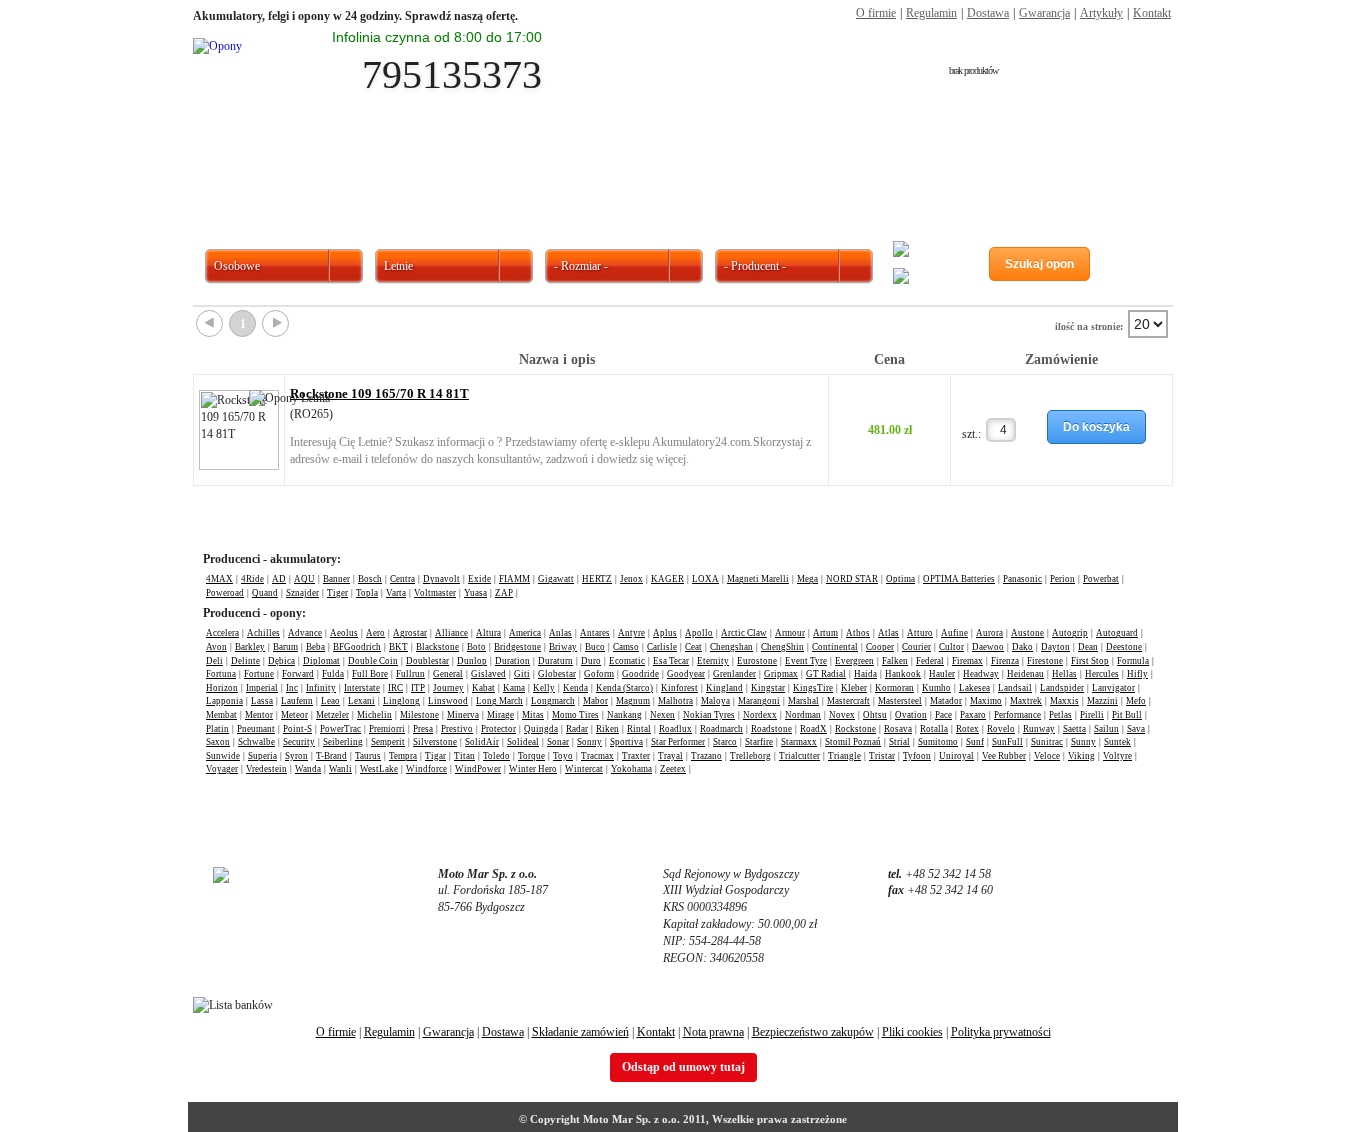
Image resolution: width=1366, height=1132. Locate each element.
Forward (298, 674)
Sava (1136, 729)
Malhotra (675, 701)
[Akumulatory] (988, 173)
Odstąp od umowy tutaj (683, 1067)
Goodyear (686, 674)
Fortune (259, 674)
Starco (725, 742)
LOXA (705, 579)
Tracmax (597, 756)
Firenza (1005, 661)
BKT (398, 647)
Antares (595, 633)
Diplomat (321, 661)
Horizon (222, 688)
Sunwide (223, 756)
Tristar (882, 756)
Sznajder (302, 593)
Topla (367, 593)
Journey (448, 688)
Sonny (589, 742)
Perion (1062, 579)
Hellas (1064, 674)
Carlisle (662, 647)
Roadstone (771, 729)
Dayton (1055, 647)
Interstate (362, 688)
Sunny (1083, 742)
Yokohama (631, 769)
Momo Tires (575, 715)
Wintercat (584, 769)
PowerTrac (340, 729)
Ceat (693, 647)
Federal (930, 661)
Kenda (575, 688)
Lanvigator (1113, 688)
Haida (865, 674)
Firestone (1045, 661)
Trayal (670, 756)
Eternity (713, 661)
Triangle (844, 756)
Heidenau (1025, 674)
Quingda (541, 729)
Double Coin (373, 661)
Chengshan (731, 647)
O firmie (876, 13)
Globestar (557, 674)
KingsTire (813, 688)
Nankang (624, 715)
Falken (895, 661)
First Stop (1090, 661)
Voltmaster (435, 593)
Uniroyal (956, 756)
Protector (498, 729)
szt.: (971, 434)
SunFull (1007, 742)
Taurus (368, 756)
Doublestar (427, 661)
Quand (265, 593)
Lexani (361, 701)
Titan (464, 756)
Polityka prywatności (1001, 1032)
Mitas (533, 715)
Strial (899, 742)
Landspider (1062, 688)
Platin (217, 729)
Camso (626, 647)
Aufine (954, 633)
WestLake (379, 769)
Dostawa (988, 13)
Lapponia (224, 701)
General (448, 674)
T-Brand (331, 756)
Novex (842, 715)
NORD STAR (852, 579)
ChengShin (782, 647)
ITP (418, 688)
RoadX (813, 729)
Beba (315, 647)
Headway (981, 674)
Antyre (631, 633)
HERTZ (597, 579)
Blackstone (437, 647)
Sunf (975, 742)
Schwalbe (256, 742)
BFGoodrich (357, 647)
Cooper (880, 647)
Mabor (595, 701)
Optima (900, 579)
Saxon (218, 742)
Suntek (1117, 742)
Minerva (463, 715)
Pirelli (1092, 715)
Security (299, 742)
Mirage (500, 715)
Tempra (403, 756)
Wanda (308, 769)
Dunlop (472, 661)
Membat (221, 715)
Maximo (986, 701)
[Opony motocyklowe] (744, 173)
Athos (858, 633)
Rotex (967, 729)
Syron (296, 756)
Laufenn (297, 701)
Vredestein (266, 769)
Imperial (262, 688)
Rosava (898, 729)
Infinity (321, 688)
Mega (807, 579)
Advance (305, 633)
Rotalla (934, 729)
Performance (1017, 715)
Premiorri (387, 729)
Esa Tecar (671, 661)
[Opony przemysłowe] (622, 173)
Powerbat (1101, 579)
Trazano (706, 756)
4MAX (219, 579)
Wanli (340, 769)
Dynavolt (441, 579)
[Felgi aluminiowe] (866, 173)
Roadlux (675, 729)
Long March (499, 701)
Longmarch (553, 701)
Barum (285, 647)
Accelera (222, 633)
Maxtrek (1026, 701)
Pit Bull (1127, 715)
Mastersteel (900, 701)
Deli (214, 661)
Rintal (639, 729)
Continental (835, 647)
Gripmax (781, 674)
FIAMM (514, 579)
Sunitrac (1047, 742)
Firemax (967, 661)
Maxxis (1064, 701)
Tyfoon (917, 756)
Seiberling (343, 742)
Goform (599, 674)
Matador (946, 701)
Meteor (294, 715)
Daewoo (988, 647)
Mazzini (1102, 701)
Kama (514, 688)
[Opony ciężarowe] (378, 173)
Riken (607, 729)
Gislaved (488, 674)
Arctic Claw (744, 633)
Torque (531, 756)
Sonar (558, 742)
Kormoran (894, 688)
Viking (1081, 756)
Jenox (631, 579)
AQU (304, 579)
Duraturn (555, 661)
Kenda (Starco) (624, 688)
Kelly (544, 688)
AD (279, 579)
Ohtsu (875, 715)
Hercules (1102, 674)
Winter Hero (533, 769)
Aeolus (344, 633)
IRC (395, 688)
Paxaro (973, 715)
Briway (563, 647)
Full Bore (370, 674)
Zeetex (673, 769)
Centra (402, 579)
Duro (591, 661)
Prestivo (457, 729)
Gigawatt (556, 579)
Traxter (636, 756)
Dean (1088, 647)
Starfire (759, 742)
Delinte (245, 661)
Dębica (281, 661)
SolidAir (482, 742)
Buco (595, 647)
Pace (943, 715)
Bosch (370, 579)
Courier (916, 647)
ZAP (504, 593)
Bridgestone (517, 647)
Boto (476, 647)
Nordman (803, 715)
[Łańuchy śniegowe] (1111, 173)
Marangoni (759, 701)
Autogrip (1070, 633)
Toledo (496, 756)
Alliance (451, 633)
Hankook (903, 674)
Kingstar (768, 688)
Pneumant (256, 729)
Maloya (715, 701)
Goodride (640, 674)
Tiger (337, 593)
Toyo (563, 756)
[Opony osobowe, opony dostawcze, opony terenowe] (255, 173)
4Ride (252, 579)
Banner (336, 579)
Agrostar (410, 633)
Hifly (1137, 674)
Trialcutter (799, 756)
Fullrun (410, 674)
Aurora (989, 633)
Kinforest (679, 688)
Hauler (942, 674)
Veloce (1047, 756)
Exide (479, 579)
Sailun (1106, 729)
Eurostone (757, 661)
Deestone (1124, 647)
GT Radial (826, 674)
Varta (396, 593)
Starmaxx (799, 742)
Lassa (262, 701)
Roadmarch (721, 729)
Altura (488, 633)
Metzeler (332, 715)
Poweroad (225, 593)
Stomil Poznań (853, 742)
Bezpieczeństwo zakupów (813, 1032)
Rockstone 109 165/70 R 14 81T (379, 393)
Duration (512, 661)
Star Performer (678, 742)
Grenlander (734, 674)
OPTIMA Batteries (959, 579)
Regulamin (931, 13)
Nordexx (760, 715)
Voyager (222, 769)
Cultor (951, 647)
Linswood (448, 701)
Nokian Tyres (709, 715)
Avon (216, 647)
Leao (330, 701)
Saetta (1074, 729)
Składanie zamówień (580, 1032)
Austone (1027, 633)
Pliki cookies (912, 1032)
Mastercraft (848, 701)
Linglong (401, 701)
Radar (577, 729)
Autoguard (1117, 633)
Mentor (259, 715)
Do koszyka (1096, 427)
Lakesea (974, 688)
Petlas (1060, 715)
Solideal (523, 742)
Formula (1133, 661)
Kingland (724, 688)
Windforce (426, 769)
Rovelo (1001, 729)
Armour (790, 633)
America (525, 633)
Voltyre (1117, 756)
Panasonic (1022, 579)
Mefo (1136, 701)
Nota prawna (713, 1032)
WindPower (478, 769)
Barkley (250, 647)
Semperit (388, 742)
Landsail (1015, 688)
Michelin (374, 715)
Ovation (911, 715)
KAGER (667, 579)
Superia (262, 756)
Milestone (419, 715)
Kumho (936, 688)
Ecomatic (627, 661)
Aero (375, 633)
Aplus (665, 633)
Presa (423, 729)
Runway (1039, 729)
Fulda (333, 674)
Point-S (297, 729)
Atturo (920, 633)
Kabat (483, 688)
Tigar (435, 756)
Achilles (263, 633)
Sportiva (626, 742)
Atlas (888, 633)
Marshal (803, 701)
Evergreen (854, 661)
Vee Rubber (1004, 756)
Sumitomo (938, 742)
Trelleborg (750, 756)
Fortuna (221, 674)
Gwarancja (1044, 13)
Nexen (662, 715)
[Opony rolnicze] (500, 173)
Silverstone (435, 742)
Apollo (699, 633)
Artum (825, 633)
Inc (292, 688)
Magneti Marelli (758, 579)
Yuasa (475, 593)
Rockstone (855, 729)
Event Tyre (806, 661)
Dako (1022, 647)
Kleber (854, 688)
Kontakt (1152, 13)
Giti (522, 674)
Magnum (633, 701)
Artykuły (1101, 13)
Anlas (560, 633)
